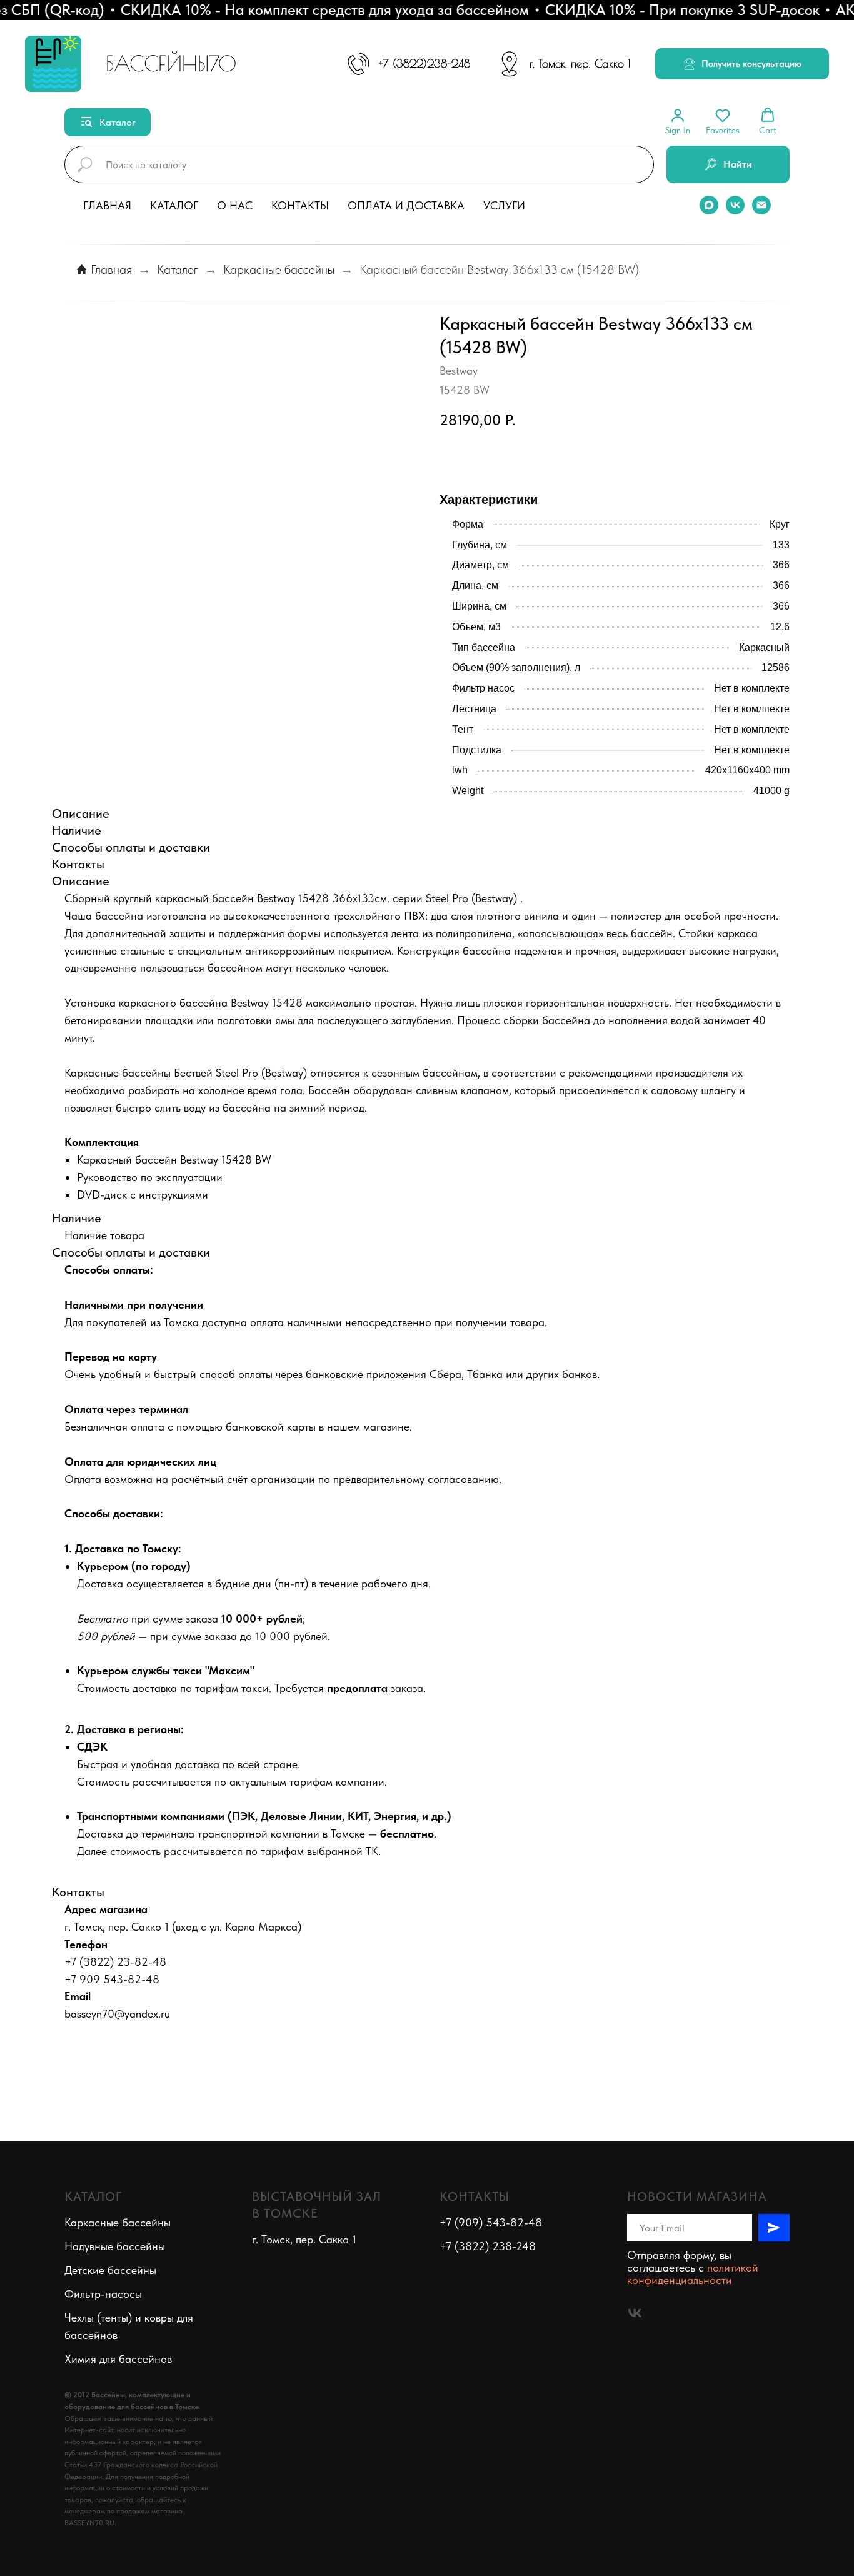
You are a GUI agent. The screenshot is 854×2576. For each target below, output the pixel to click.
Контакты (300, 205)
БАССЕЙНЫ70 (171, 63)
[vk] (735, 205)
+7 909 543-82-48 (112, 1979)
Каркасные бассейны (279, 269)
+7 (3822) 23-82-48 (115, 1962)
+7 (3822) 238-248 (488, 2246)
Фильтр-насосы (103, 2294)
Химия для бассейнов (118, 2359)
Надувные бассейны (115, 2246)
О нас (235, 205)
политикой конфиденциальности (693, 2274)
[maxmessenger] (709, 205)
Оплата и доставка (406, 205)
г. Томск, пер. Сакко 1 (580, 63)
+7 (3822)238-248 (424, 63)
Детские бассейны (110, 2270)
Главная (107, 205)
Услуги (504, 205)
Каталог (174, 205)
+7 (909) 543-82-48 (491, 2222)
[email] (761, 205)
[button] (742, 64)
